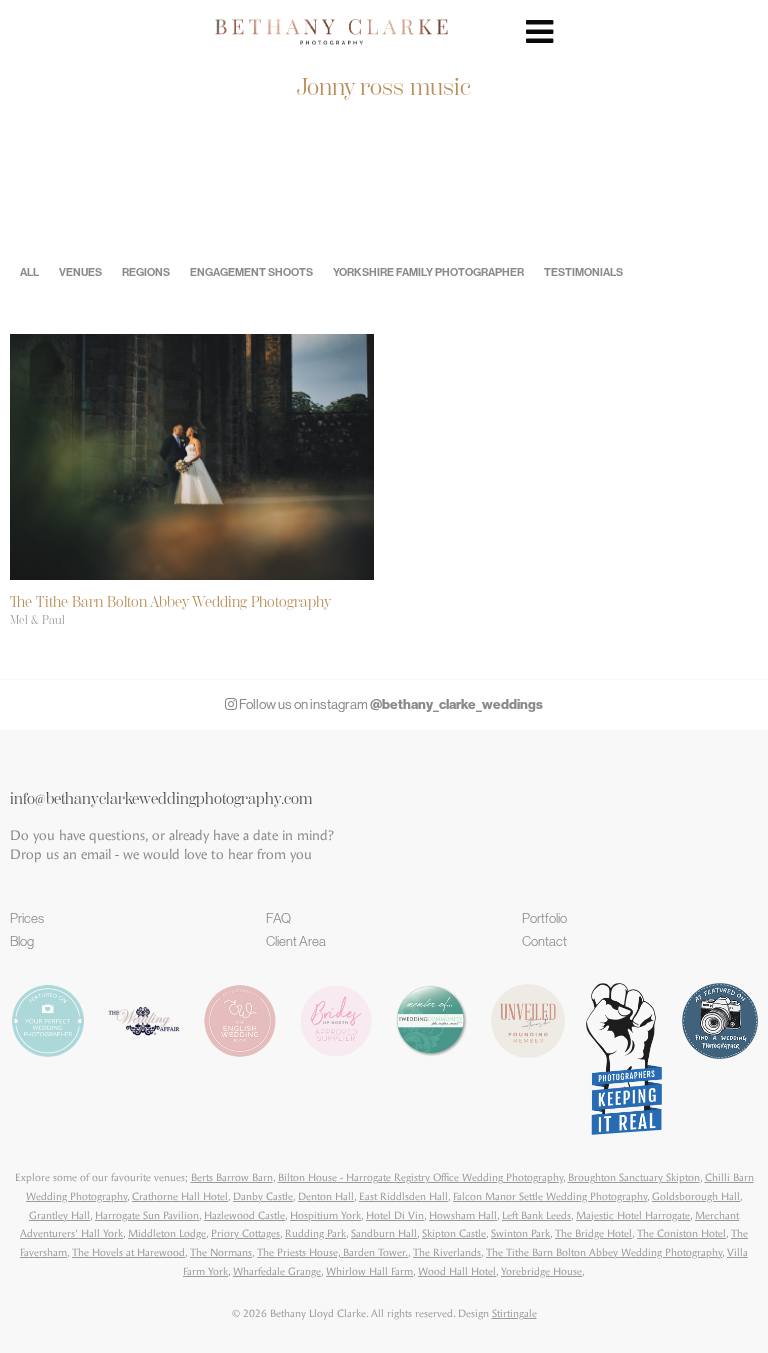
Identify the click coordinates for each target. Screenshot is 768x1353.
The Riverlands (447, 1252)
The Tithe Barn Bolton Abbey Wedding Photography (604, 1252)
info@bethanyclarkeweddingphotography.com (161, 798)
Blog (22, 941)
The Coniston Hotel (681, 1233)
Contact (544, 941)
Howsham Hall (463, 1215)
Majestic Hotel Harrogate (633, 1215)
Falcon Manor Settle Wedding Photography (550, 1196)
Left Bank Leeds (536, 1215)
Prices (27, 918)
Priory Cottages (245, 1233)
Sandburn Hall (384, 1233)
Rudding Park (315, 1233)
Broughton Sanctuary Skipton (634, 1177)
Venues (80, 272)
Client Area (296, 941)
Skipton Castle (454, 1233)
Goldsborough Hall (696, 1196)
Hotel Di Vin (395, 1215)
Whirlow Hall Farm (369, 1271)
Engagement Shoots (251, 272)
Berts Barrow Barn (232, 1177)
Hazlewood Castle (244, 1215)
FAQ (278, 918)
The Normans (221, 1252)
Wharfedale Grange (277, 1271)
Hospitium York (325, 1215)
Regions (146, 272)
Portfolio (544, 918)
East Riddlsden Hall (403, 1196)
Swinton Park (520, 1233)
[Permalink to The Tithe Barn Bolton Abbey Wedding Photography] (192, 457)
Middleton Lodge (167, 1233)
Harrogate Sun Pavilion (147, 1215)
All (29, 272)
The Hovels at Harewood (128, 1252)
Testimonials (583, 272)
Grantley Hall (59, 1215)
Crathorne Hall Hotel (180, 1196)
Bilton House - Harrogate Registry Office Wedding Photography (420, 1177)
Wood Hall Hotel (457, 1271)
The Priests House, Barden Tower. (332, 1252)
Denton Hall (326, 1196)
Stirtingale (514, 1313)
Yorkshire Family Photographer (428, 272)
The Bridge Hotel (593, 1233)
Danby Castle (263, 1196)
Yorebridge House (541, 1271)
